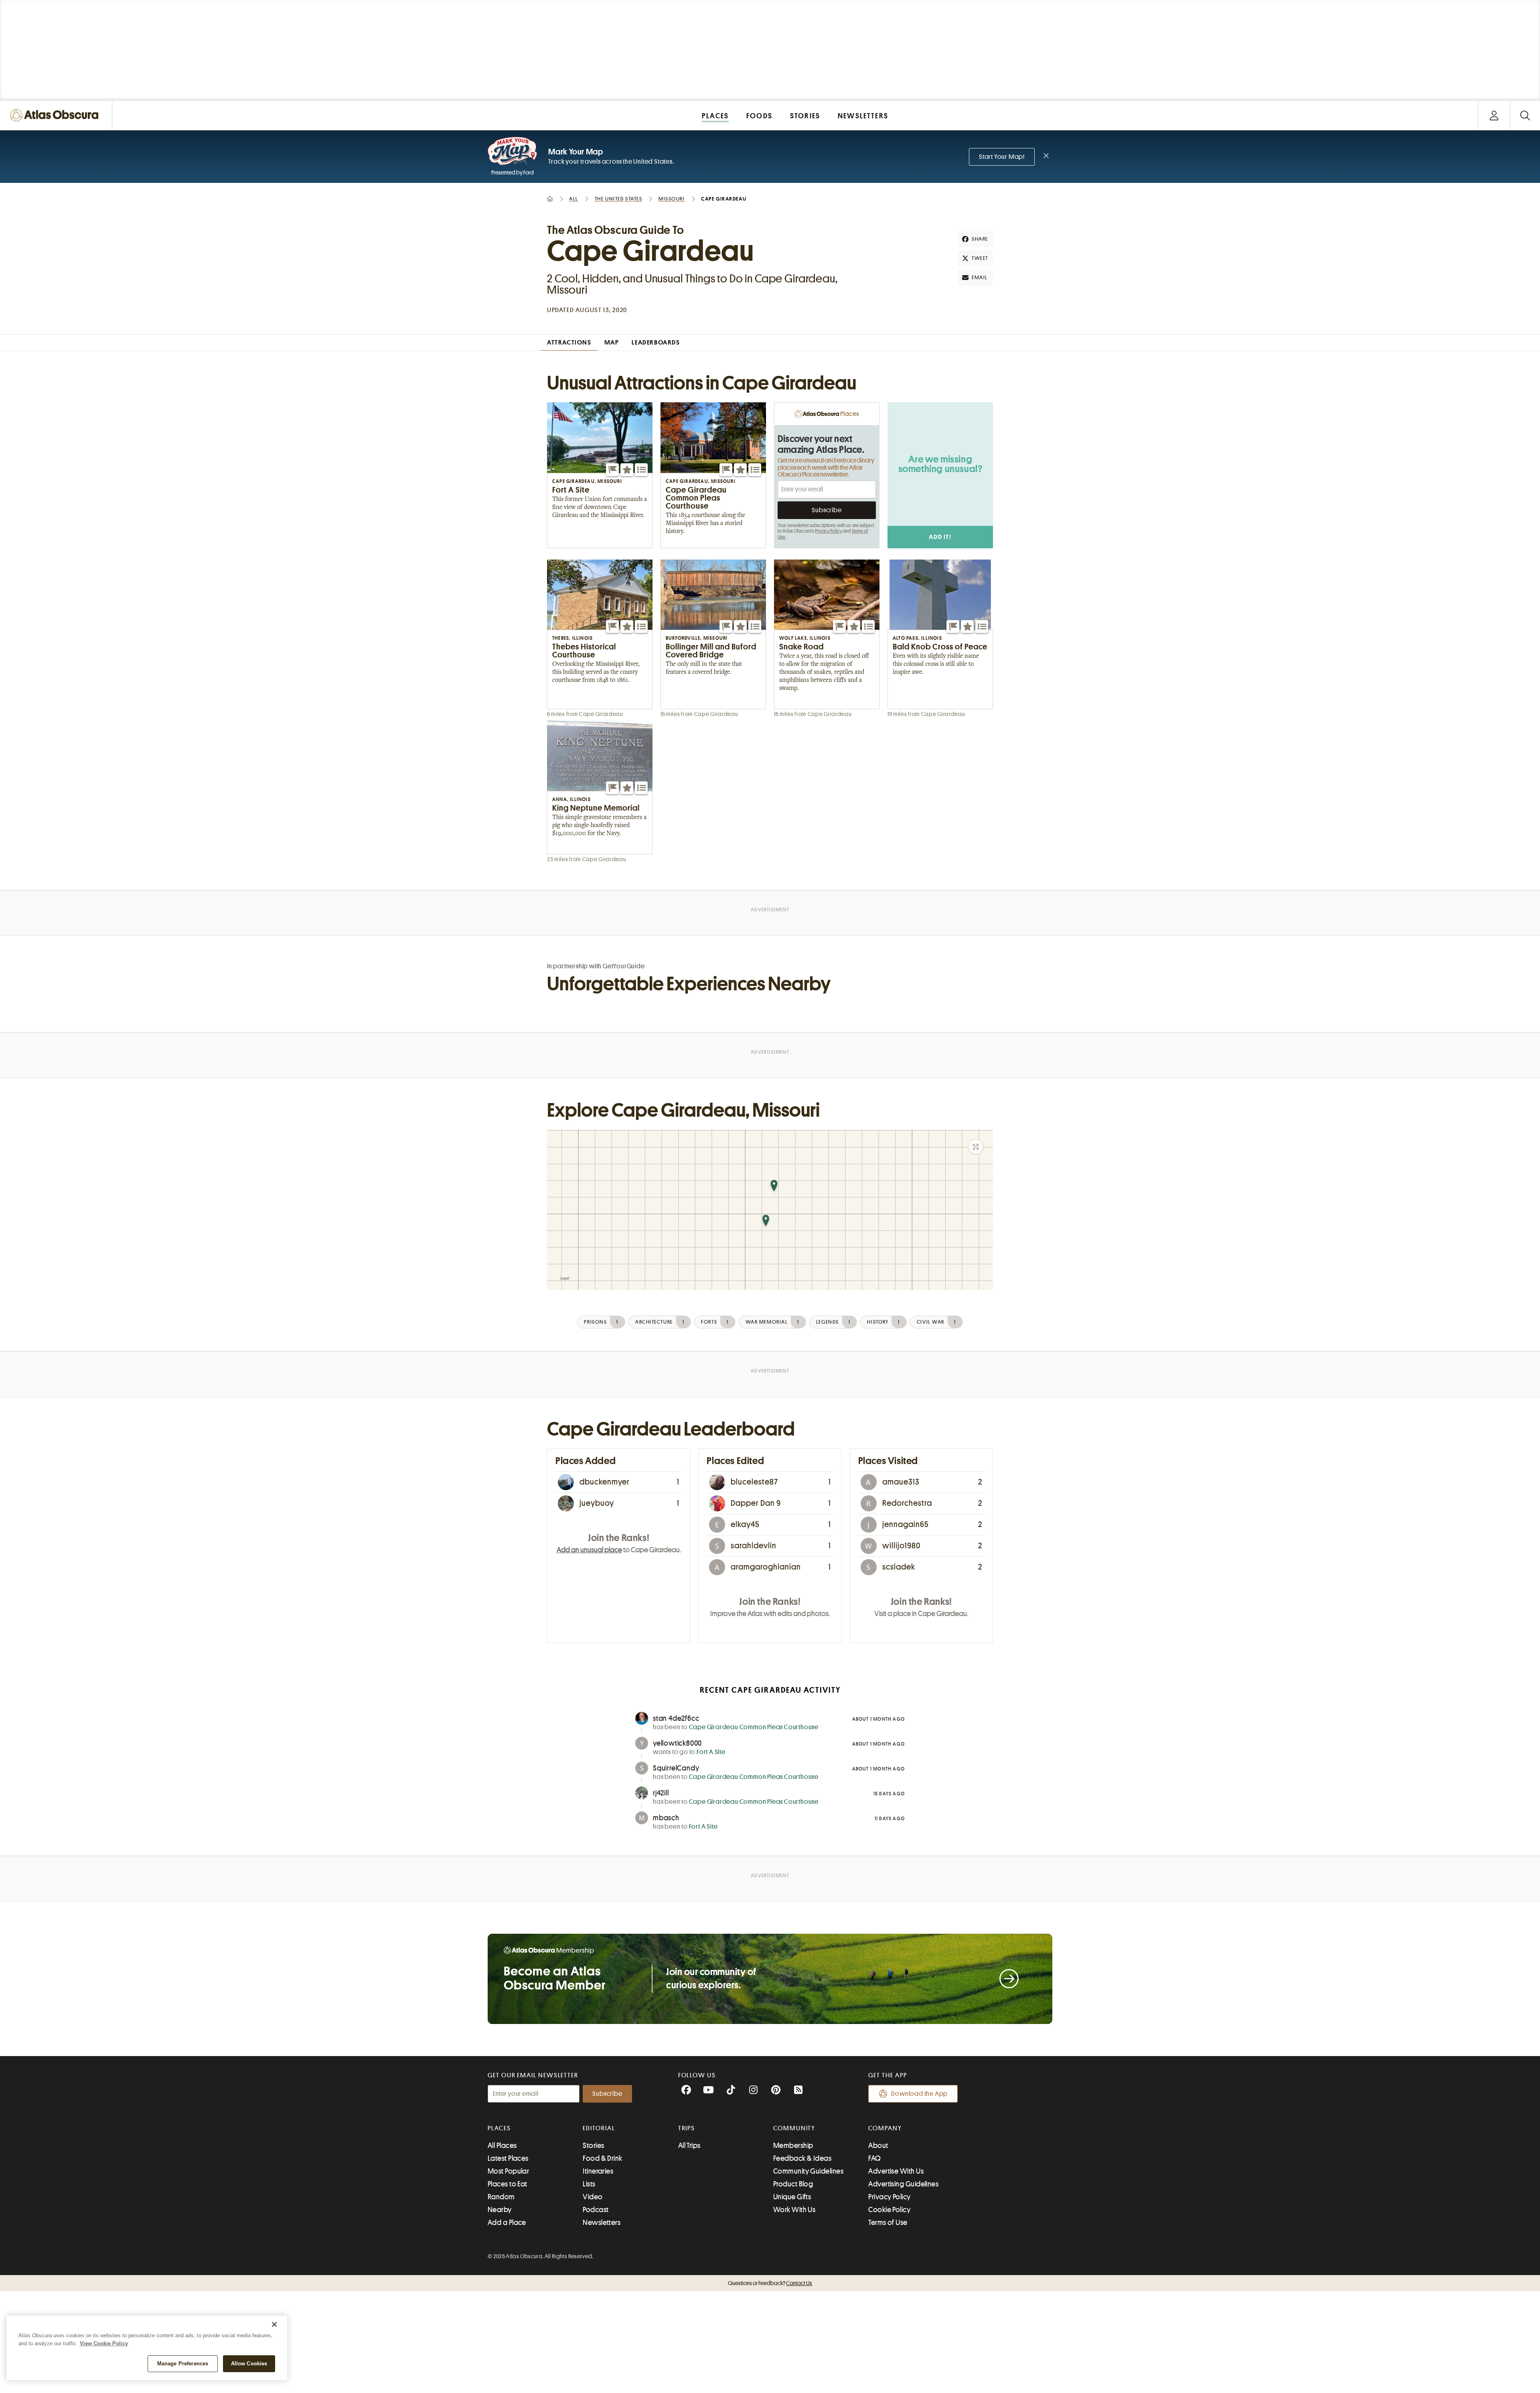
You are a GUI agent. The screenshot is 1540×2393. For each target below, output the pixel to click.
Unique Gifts (792, 2197)
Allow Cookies (249, 2364)
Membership (793, 2146)
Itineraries (598, 2171)
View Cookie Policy (104, 2343)
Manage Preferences (183, 2364)
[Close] (274, 2324)
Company (885, 2128)
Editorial (599, 2128)
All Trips (689, 2146)
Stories (593, 2146)
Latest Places (508, 2158)
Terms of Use (888, 2223)
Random (501, 2197)
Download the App (919, 2094)
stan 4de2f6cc (676, 1718)
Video (593, 2197)
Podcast (596, 2210)
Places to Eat (508, 2184)
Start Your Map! (1002, 157)
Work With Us (794, 2210)
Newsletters (602, 2223)
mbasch (666, 1818)
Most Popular (508, 2171)
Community (794, 2128)
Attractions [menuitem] (569, 343)
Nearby (500, 2210)
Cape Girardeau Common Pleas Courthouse (754, 1727)
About (878, 2146)
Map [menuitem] (612, 343)
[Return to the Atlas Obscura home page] (56, 115)
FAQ (874, 2158)
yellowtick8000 (677, 1743)
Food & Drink (602, 2158)
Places (499, 2128)
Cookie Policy (889, 2210)
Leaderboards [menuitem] (656, 343)
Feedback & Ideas (802, 2158)
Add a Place (507, 2223)
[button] (612, 470)
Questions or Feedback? (770, 2283)
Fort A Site (711, 1752)
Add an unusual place (589, 1550)
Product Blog (793, 2184)
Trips (687, 2128)
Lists (589, 2184)
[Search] (1525, 115)
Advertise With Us (896, 2171)
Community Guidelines (808, 2171)
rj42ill (661, 1793)
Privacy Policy (828, 531)
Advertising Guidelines (903, 2184)
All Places (502, 2146)
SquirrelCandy (676, 1768)
